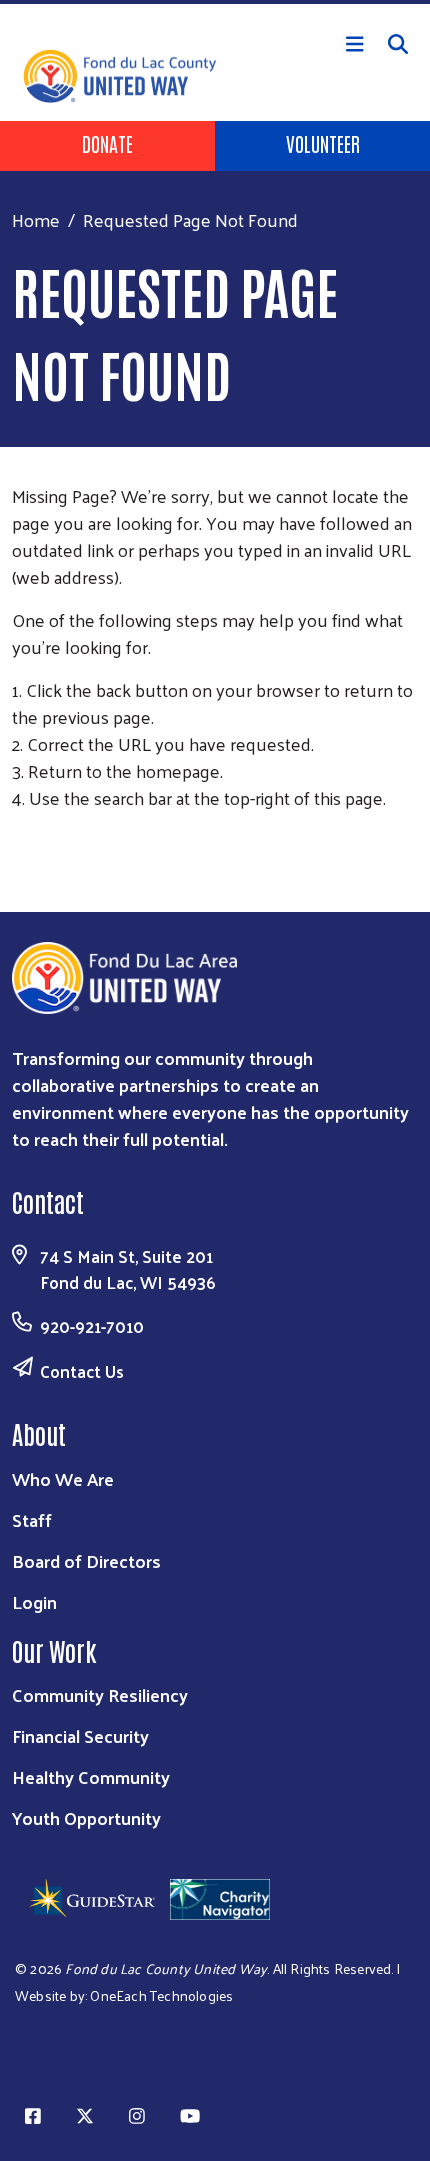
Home (36, 219)
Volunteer (323, 143)
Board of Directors (86, 1560)
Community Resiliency (100, 1694)
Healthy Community (91, 1776)
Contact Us (82, 1371)
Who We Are (63, 1478)
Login (34, 1601)
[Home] (215, 2)
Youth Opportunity (86, 1817)
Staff (32, 1519)
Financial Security (80, 1735)
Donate (107, 143)
